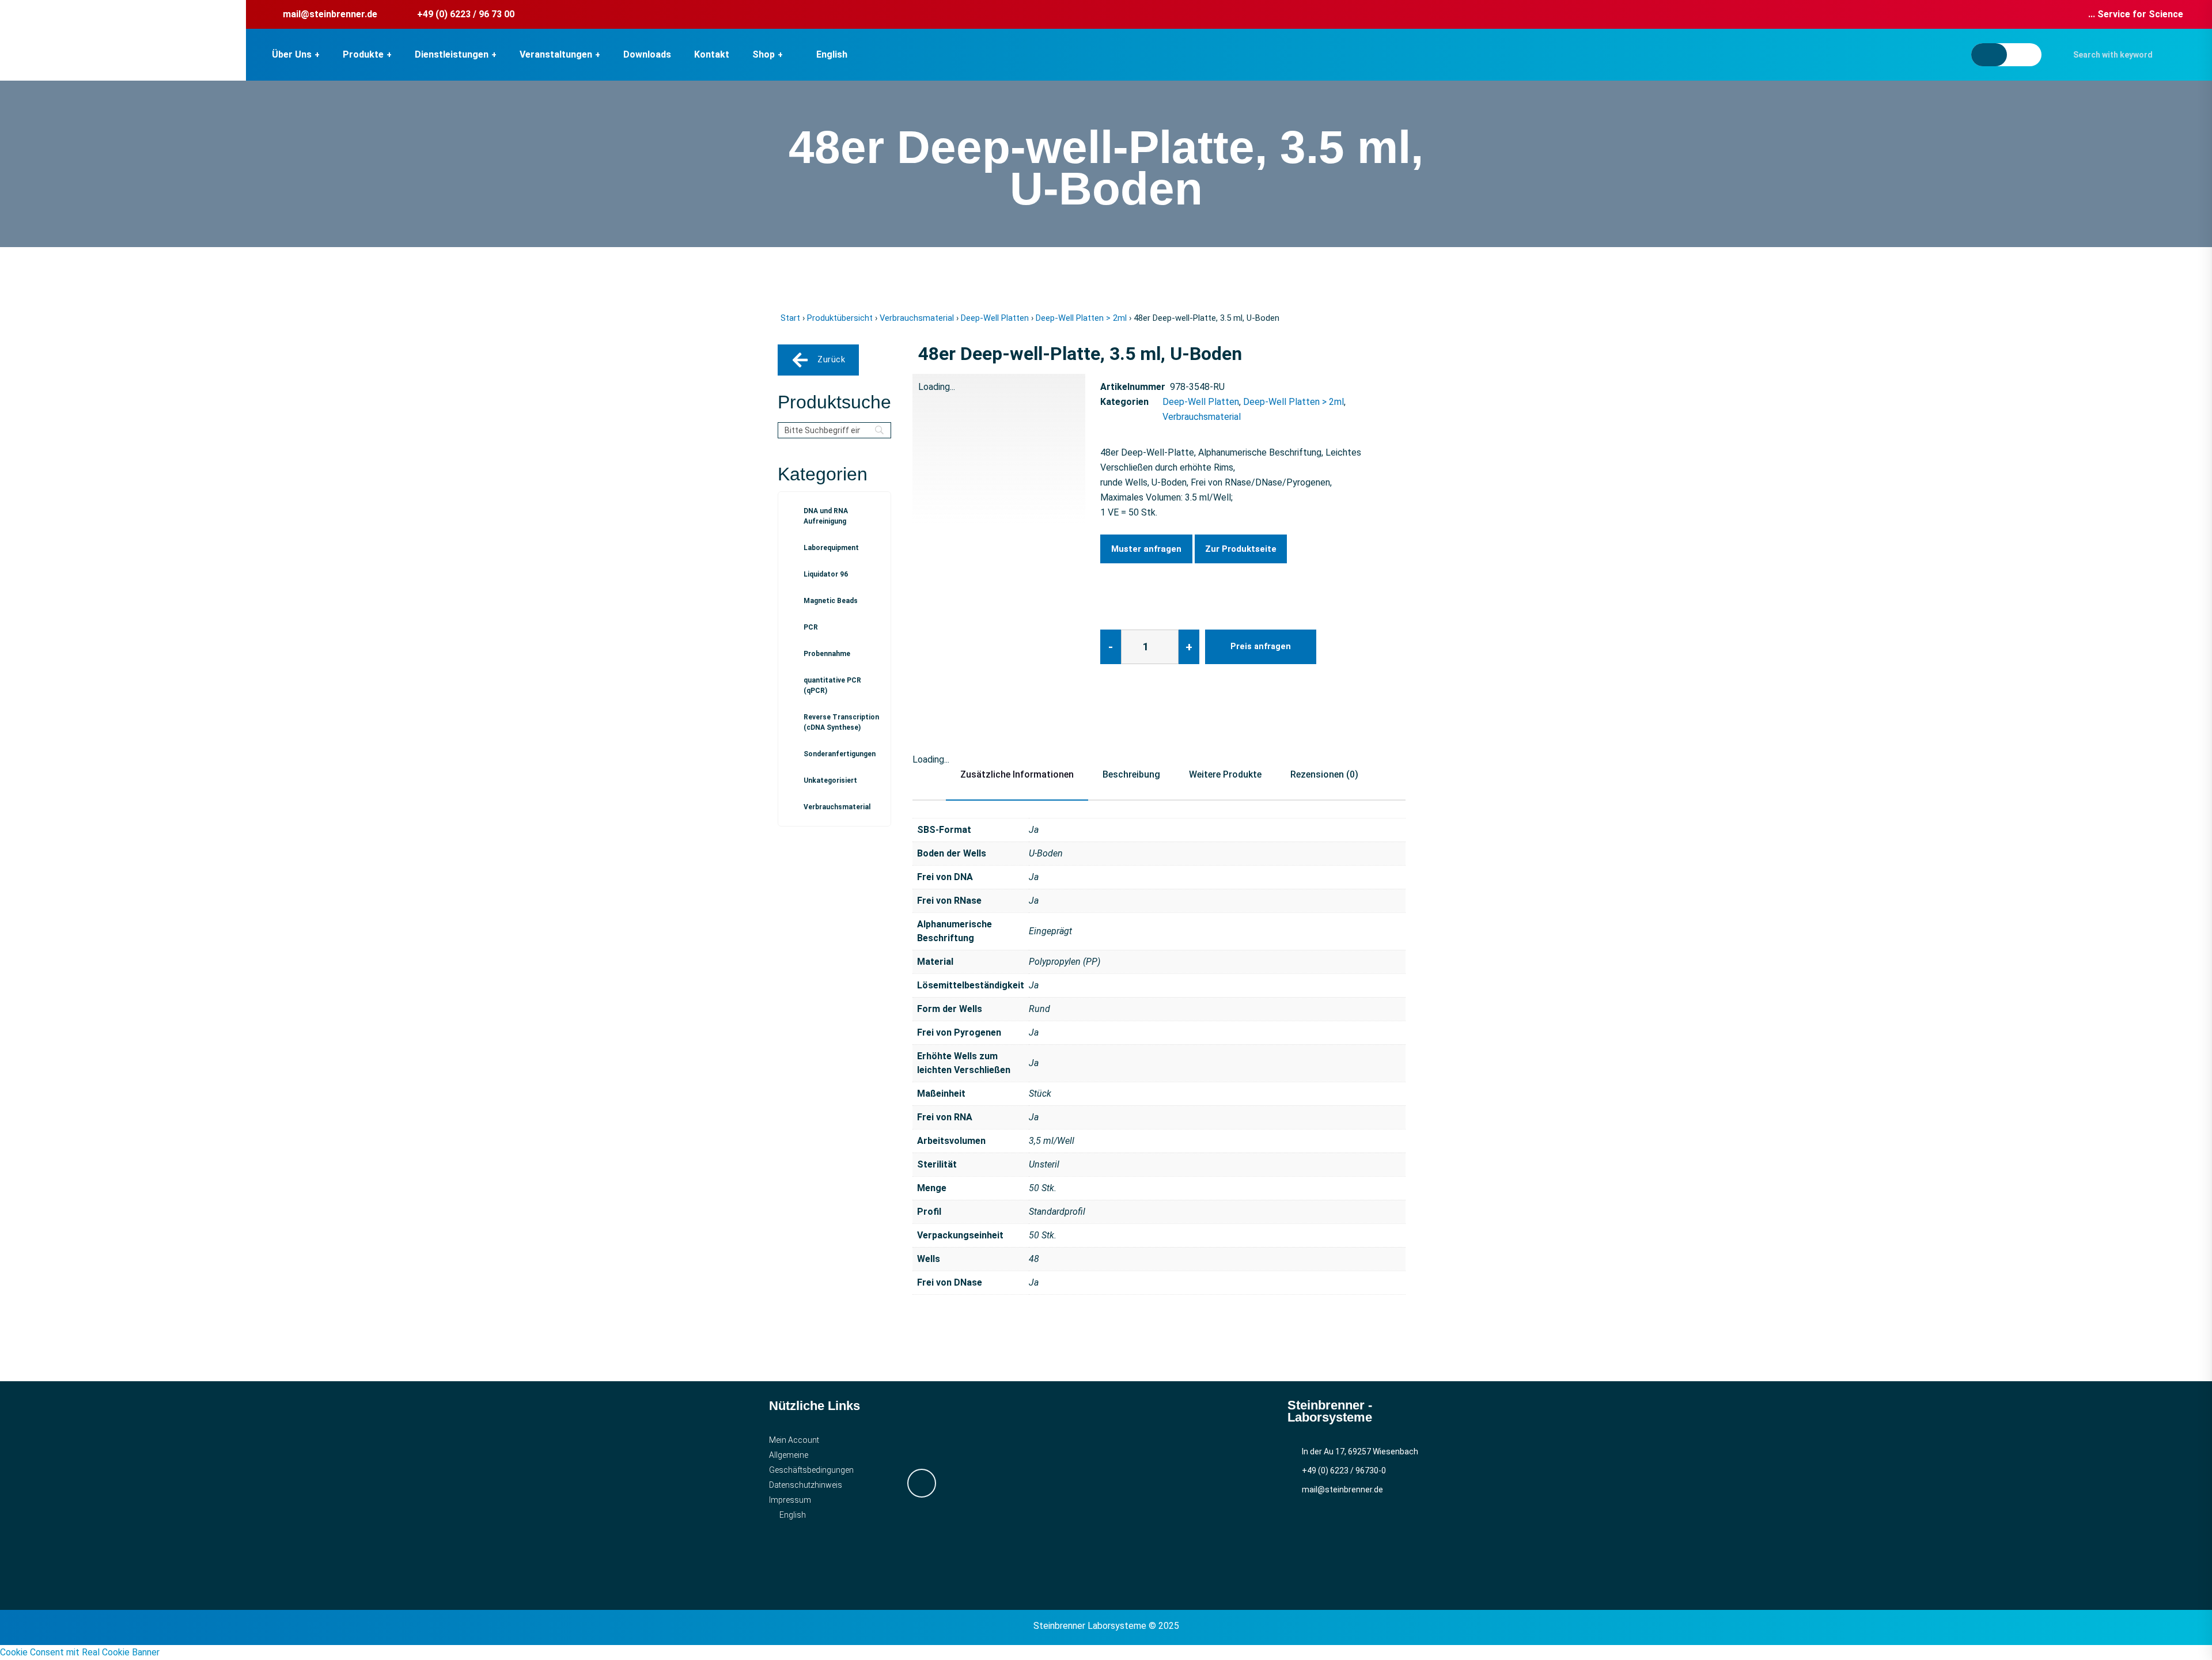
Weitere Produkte (1225, 774)
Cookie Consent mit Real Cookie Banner (80, 1652)
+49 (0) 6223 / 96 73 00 (466, 14)
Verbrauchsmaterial (917, 318)
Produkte (363, 54)
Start (790, 318)
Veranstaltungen (556, 54)
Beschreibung (1131, 774)
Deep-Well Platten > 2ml (1081, 318)
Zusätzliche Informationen (1017, 774)
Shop (764, 54)
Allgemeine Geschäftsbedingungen (811, 1462)
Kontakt (712, 54)
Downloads (647, 54)
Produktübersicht (840, 318)
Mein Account (794, 1440)
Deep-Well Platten (995, 318)
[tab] (941, 578)
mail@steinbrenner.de (330, 14)
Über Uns (292, 54)
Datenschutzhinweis (806, 1485)
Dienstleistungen (452, 54)
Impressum (790, 1500)
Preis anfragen (1261, 647)
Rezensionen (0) (1324, 774)
